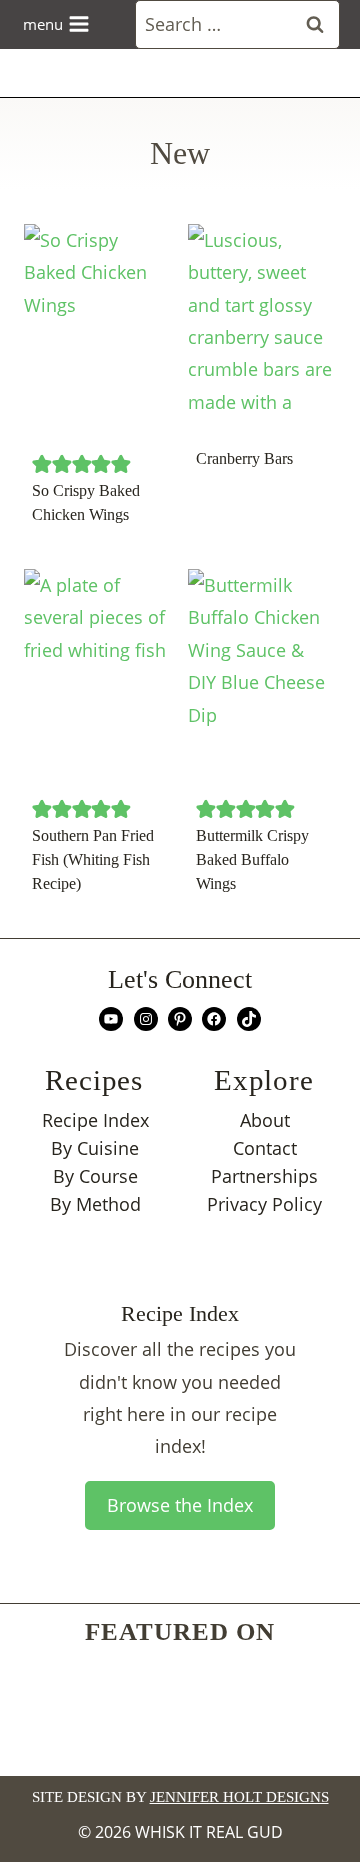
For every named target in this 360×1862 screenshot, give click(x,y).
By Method (95, 1204)
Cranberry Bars (244, 458)
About (265, 1120)
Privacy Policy (264, 1204)
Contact (265, 1148)
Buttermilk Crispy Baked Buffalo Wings (252, 859)
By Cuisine (95, 1148)
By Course (95, 1176)
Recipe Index (95, 1120)
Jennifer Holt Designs (239, 1797)
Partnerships (264, 1176)
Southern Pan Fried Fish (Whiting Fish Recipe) (93, 859)
